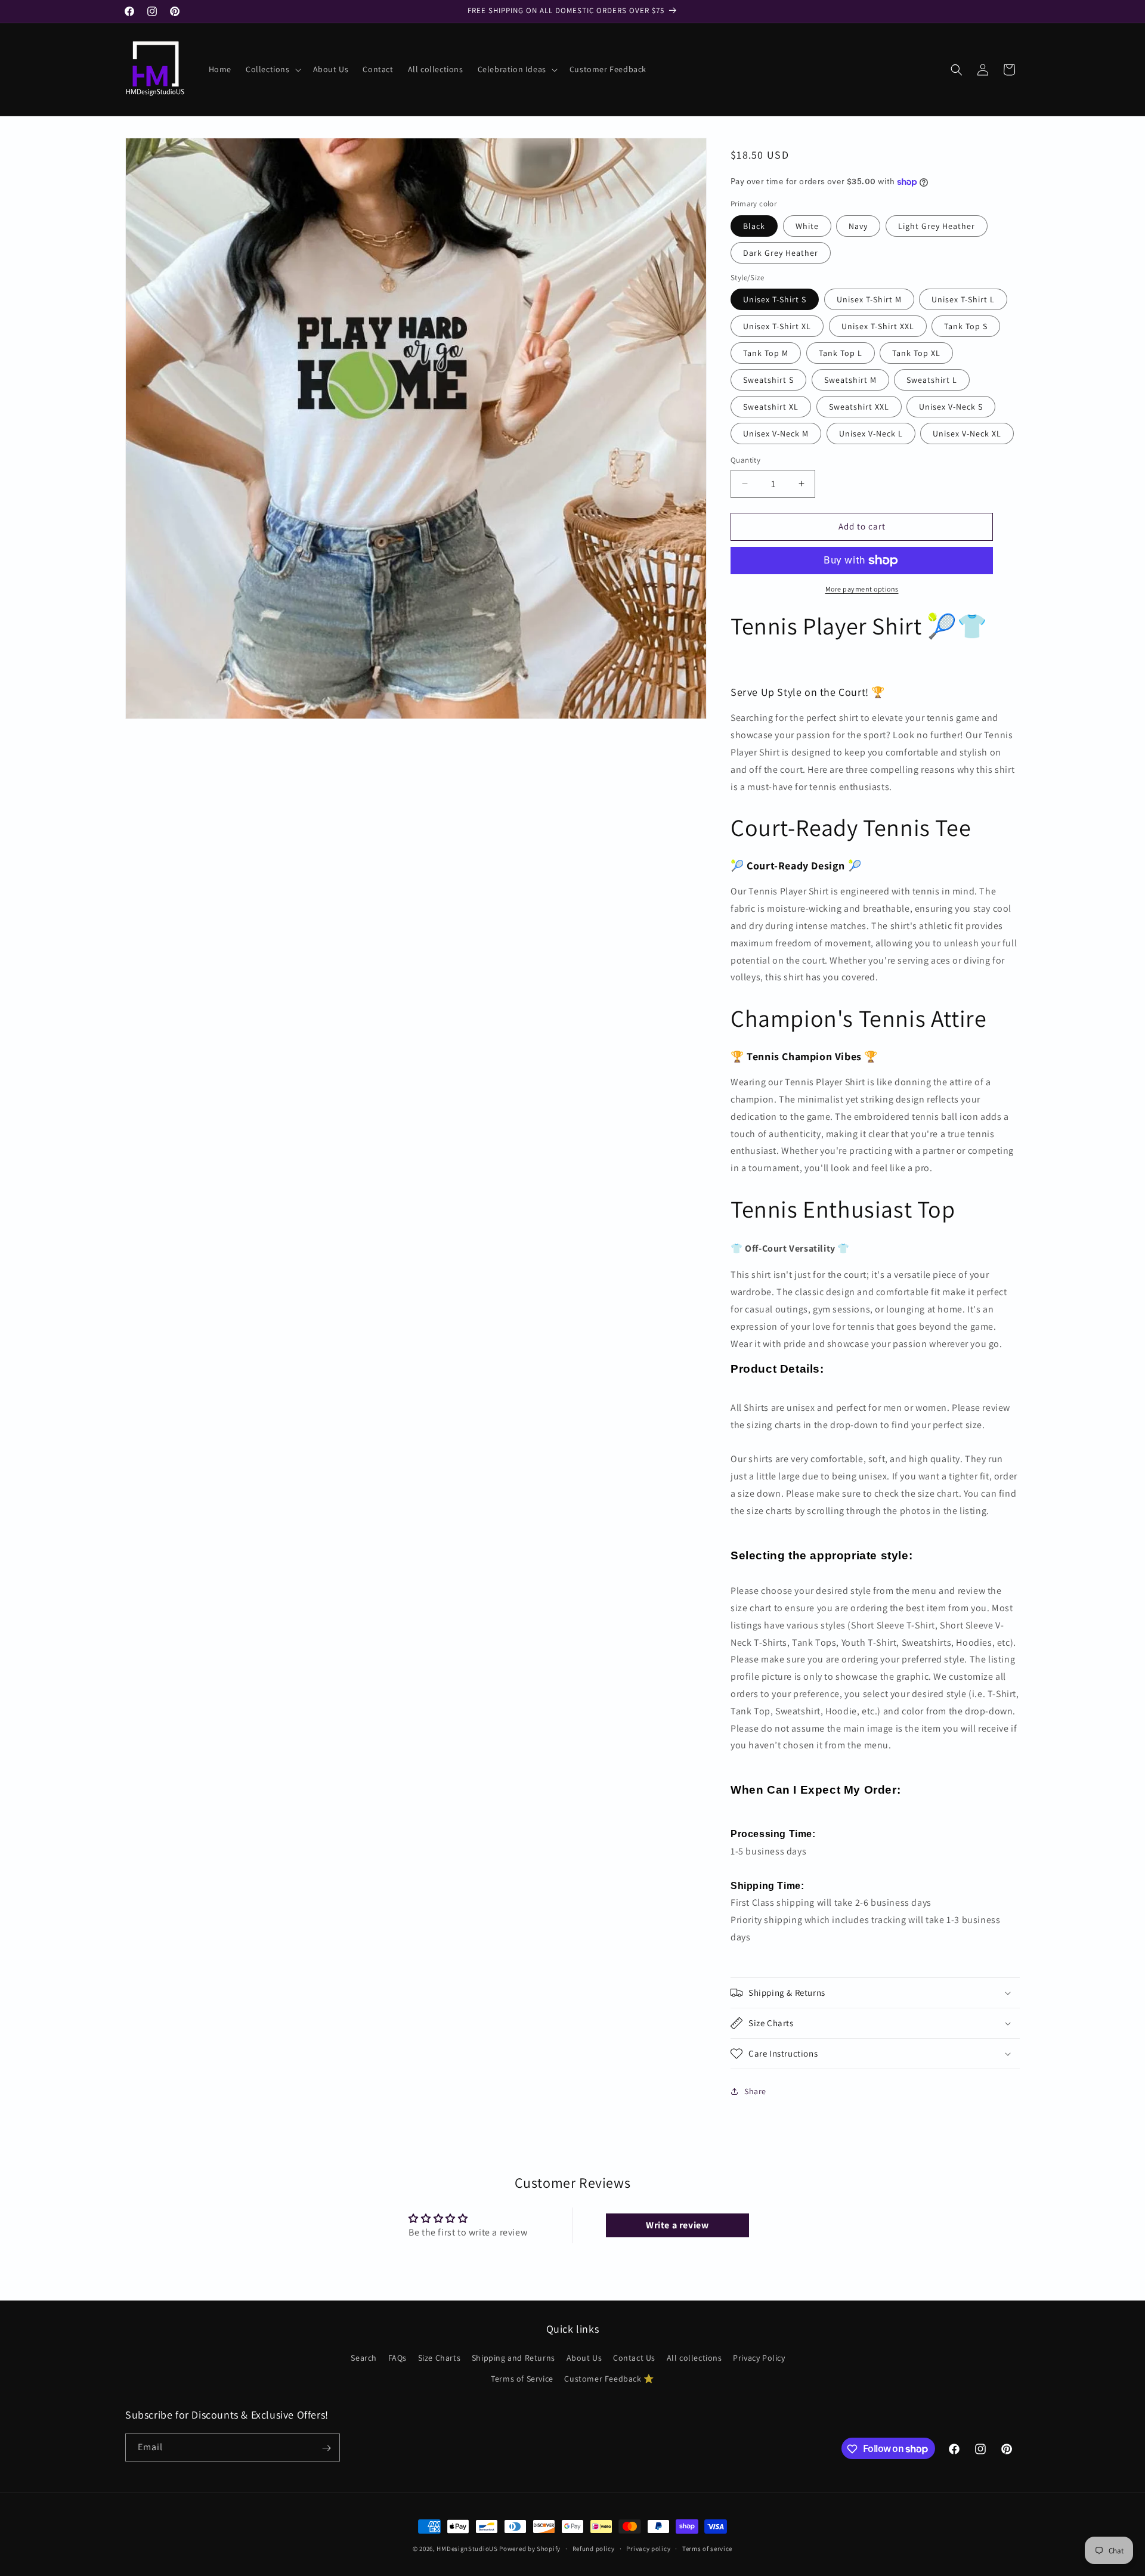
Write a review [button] (677, 2225)
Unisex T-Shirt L (963, 299)
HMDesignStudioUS (467, 2549)
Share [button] (755, 2091)
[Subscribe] (326, 2448)
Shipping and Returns (513, 2358)
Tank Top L (841, 353)
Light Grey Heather (937, 226)
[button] (272, 69)
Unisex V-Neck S (951, 407)
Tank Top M (766, 353)
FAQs (397, 2358)
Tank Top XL (916, 353)
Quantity (745, 460)
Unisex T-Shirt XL (777, 326)
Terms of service (707, 2548)
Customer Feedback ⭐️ (609, 2379)
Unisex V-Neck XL (967, 434)
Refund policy (594, 2548)
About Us (584, 2358)
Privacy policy (648, 2548)
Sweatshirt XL (771, 407)
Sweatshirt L (932, 380)
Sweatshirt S (768, 380)
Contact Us (634, 2358)
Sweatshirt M (850, 380)
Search (364, 2358)
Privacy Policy (759, 2358)
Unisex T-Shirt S (775, 299)
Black (754, 226)
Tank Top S (966, 326)
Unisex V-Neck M (776, 434)
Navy (858, 226)
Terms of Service (522, 2379)
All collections (694, 2358)
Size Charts (440, 2358)
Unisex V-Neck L (871, 434)
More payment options (862, 589)
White (807, 226)
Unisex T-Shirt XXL (878, 326)
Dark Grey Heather (781, 253)
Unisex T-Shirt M (869, 299)
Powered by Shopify (530, 2549)
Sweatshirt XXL (859, 407)
